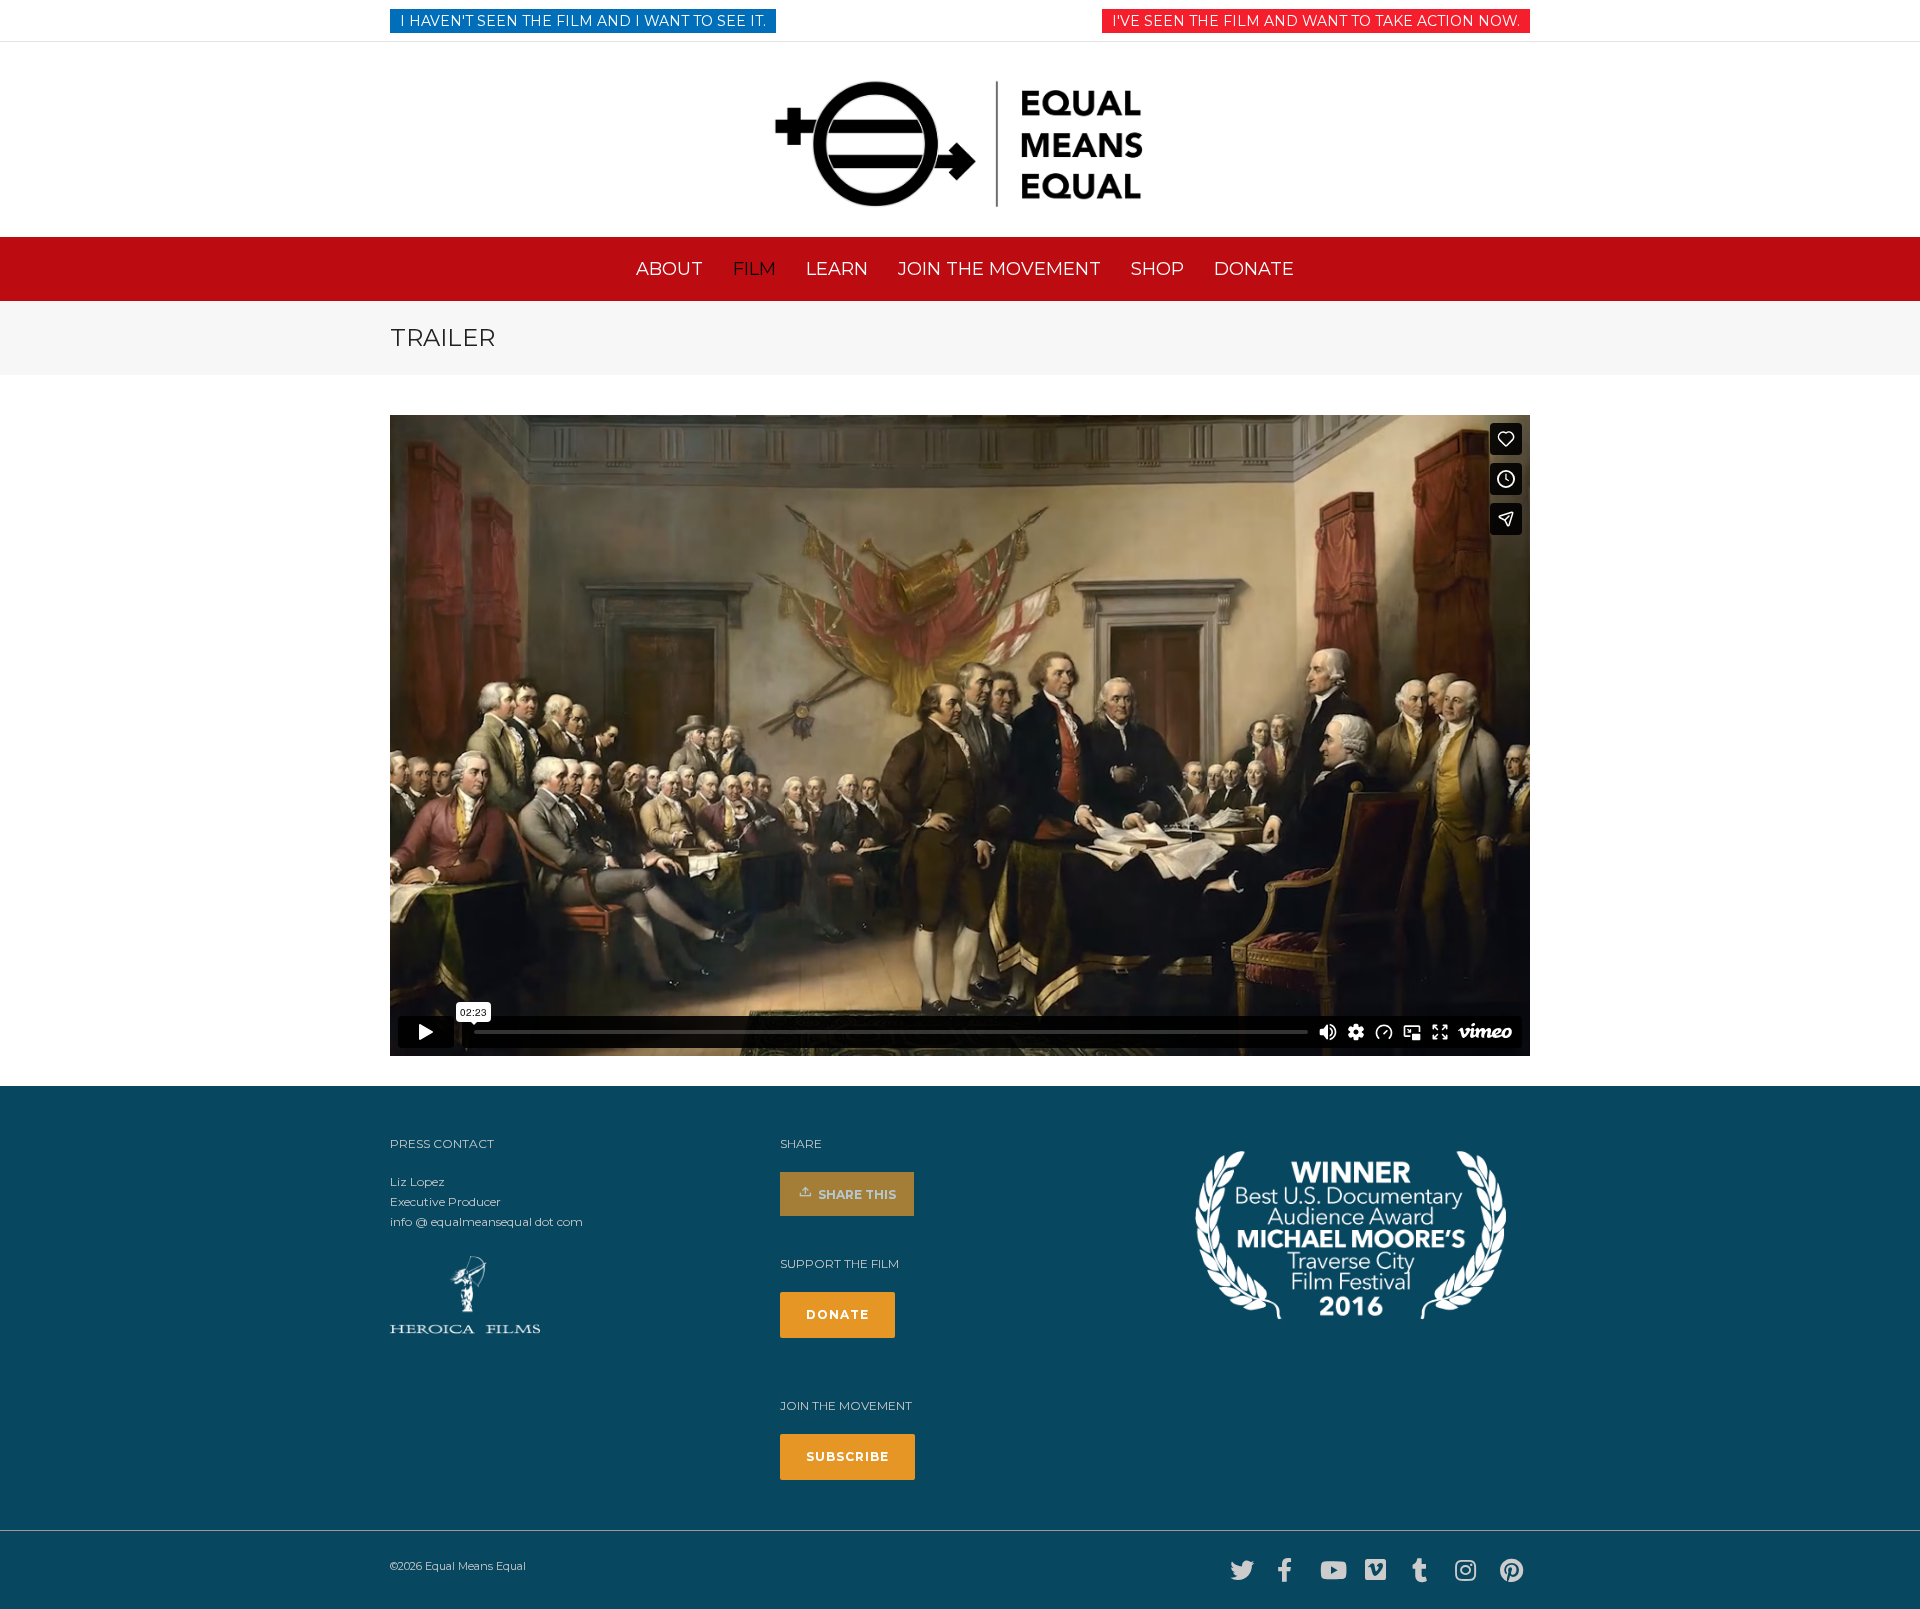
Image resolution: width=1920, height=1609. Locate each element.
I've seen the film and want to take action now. (1316, 21)
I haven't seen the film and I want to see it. (583, 21)
